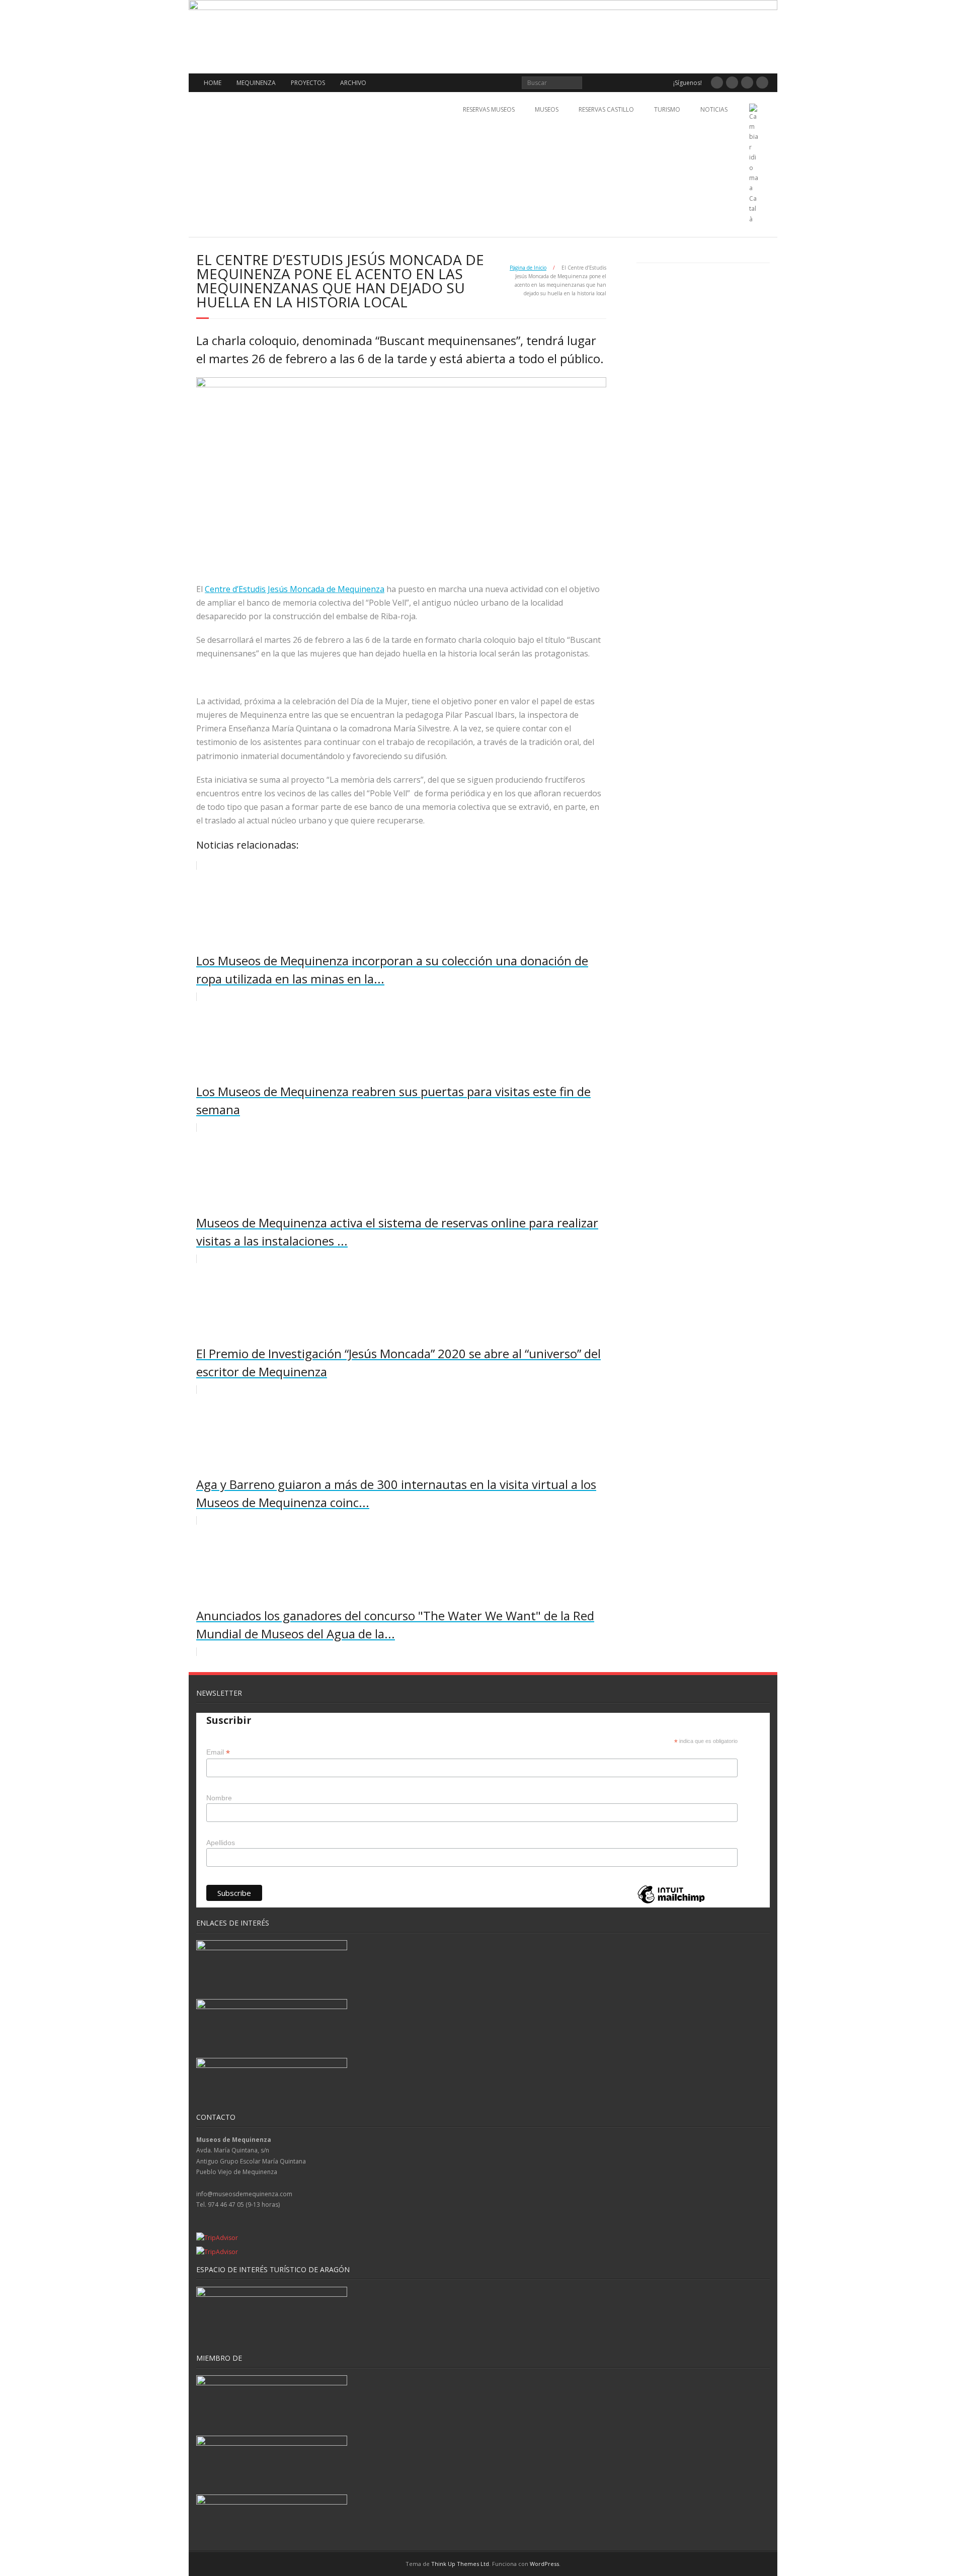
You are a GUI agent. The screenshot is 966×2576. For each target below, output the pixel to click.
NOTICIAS (714, 109)
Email (218, 1752)
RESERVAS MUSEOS (489, 109)
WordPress (544, 2564)
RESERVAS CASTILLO (606, 109)
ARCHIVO (353, 83)
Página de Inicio (528, 268)
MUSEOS (547, 109)
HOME (213, 83)
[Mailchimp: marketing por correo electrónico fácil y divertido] (671, 1903)
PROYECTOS (308, 83)
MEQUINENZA (256, 83)
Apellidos (221, 1843)
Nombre (219, 1798)
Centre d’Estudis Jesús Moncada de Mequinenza (295, 589)
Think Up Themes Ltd (460, 2564)
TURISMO (667, 109)
